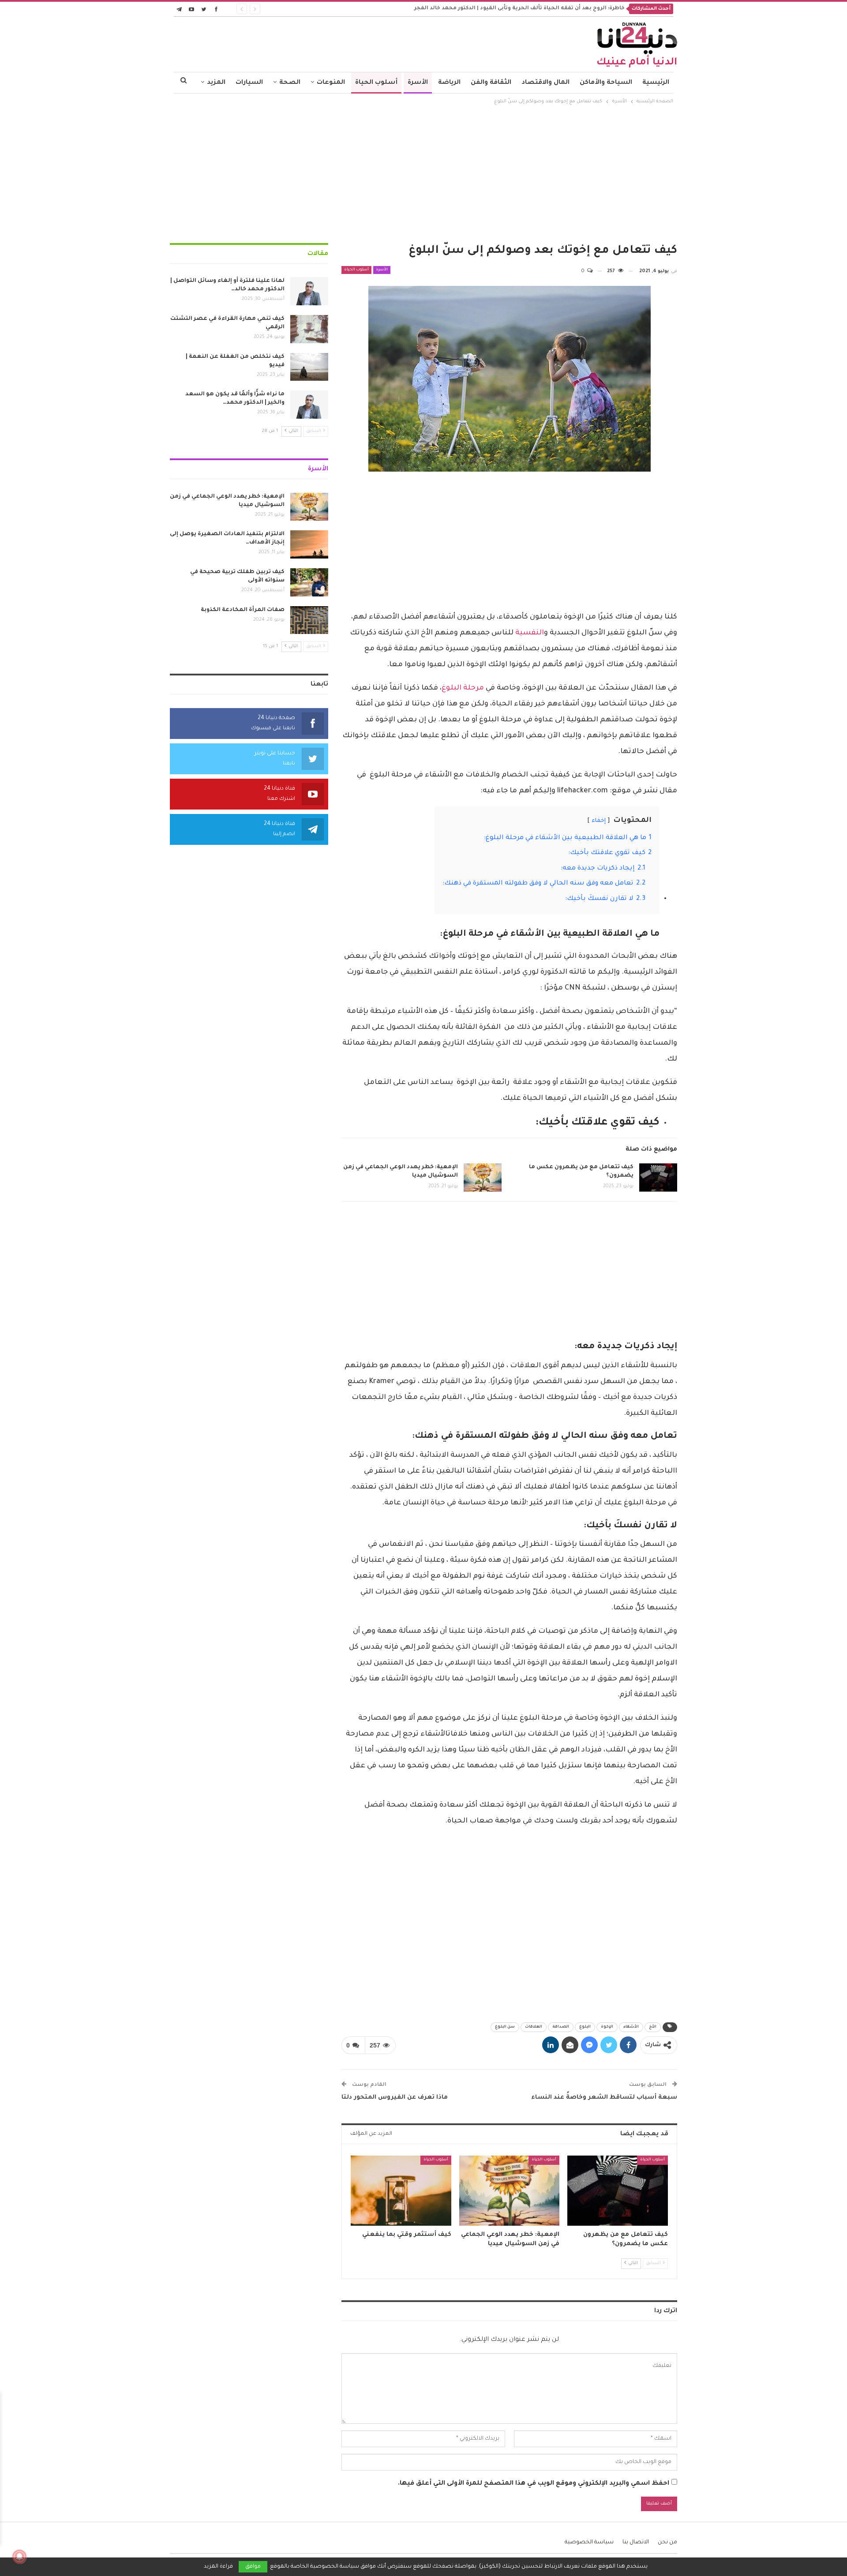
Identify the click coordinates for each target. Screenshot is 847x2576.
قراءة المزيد (218, 2567)
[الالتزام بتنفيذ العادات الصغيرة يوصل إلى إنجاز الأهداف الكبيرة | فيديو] (309, 544)
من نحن (667, 2542)
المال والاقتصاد (545, 83)
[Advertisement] (423, 172)
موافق (253, 2567)
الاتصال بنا (636, 2542)
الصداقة (561, 2027)
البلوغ (585, 2027)
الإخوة (607, 2027)
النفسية (530, 633)
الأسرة (418, 83)
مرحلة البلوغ (463, 688)
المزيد (216, 83)
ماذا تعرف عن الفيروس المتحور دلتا (395, 2098)
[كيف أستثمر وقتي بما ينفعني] (401, 2191)
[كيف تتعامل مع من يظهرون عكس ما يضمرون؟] (658, 1177)
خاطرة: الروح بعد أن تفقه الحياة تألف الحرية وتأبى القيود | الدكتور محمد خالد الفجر (519, 9)
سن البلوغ (505, 2027)
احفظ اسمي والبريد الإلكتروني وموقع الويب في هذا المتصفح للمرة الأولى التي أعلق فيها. (534, 2484)
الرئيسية (656, 83)
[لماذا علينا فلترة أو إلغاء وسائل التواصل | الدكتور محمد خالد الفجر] (309, 291)
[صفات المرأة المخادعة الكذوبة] (309, 620)
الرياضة (449, 83)
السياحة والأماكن (606, 83)
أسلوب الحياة (376, 83)
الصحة (290, 83)
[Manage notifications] (19, 2557)
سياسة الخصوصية (589, 2542)
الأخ (653, 2027)
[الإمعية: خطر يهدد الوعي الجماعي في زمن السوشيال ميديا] (483, 1177)
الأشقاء (631, 2027)
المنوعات (331, 83)
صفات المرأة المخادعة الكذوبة (243, 610)
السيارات (249, 83)
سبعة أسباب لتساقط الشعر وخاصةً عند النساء (604, 2098)
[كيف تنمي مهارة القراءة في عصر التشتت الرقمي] (309, 329)
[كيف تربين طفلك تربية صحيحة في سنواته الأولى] (309, 582)
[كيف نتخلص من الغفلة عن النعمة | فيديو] (309, 367)
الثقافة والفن (491, 83)
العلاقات (534, 2027)
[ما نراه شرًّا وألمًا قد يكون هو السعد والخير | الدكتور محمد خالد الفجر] (309, 405)
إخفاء (599, 821)
